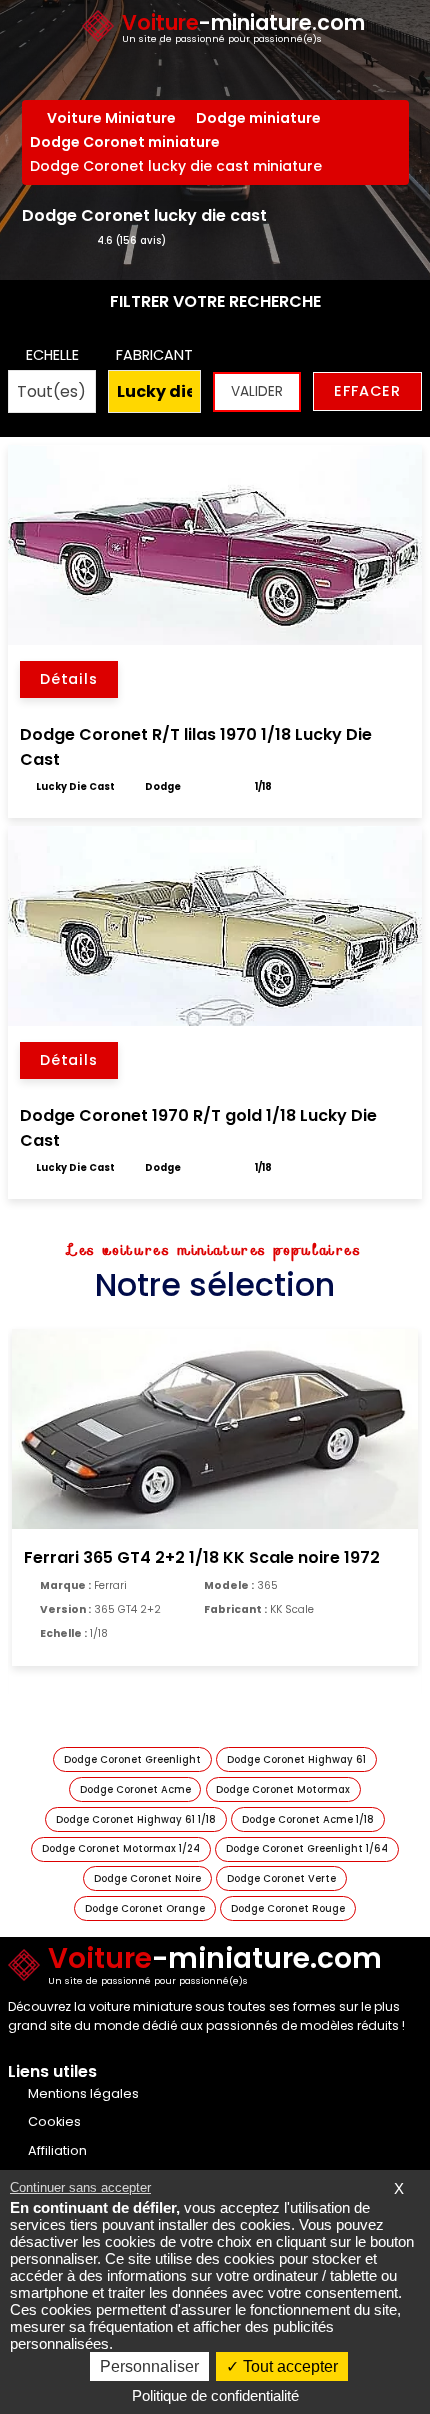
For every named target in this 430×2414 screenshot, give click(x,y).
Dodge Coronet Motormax (283, 1789)
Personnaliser (149, 2366)
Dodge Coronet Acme (135, 1789)
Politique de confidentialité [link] (215, 2395)
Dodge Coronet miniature (125, 142)
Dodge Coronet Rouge (288, 1908)
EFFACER (367, 391)
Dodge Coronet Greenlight (132, 1759)
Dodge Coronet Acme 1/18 (308, 1819)
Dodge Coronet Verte (281, 1878)
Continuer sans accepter (80, 2187)
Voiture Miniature (111, 118)
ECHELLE (52, 355)
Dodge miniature (258, 118)
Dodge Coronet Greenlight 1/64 (307, 1848)
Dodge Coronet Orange (145, 1908)
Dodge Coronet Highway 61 (296, 1759)
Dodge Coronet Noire (147, 1878)
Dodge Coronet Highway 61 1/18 (136, 1819)
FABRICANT (154, 355)
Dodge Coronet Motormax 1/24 (121, 1848)
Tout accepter (288, 2366)
